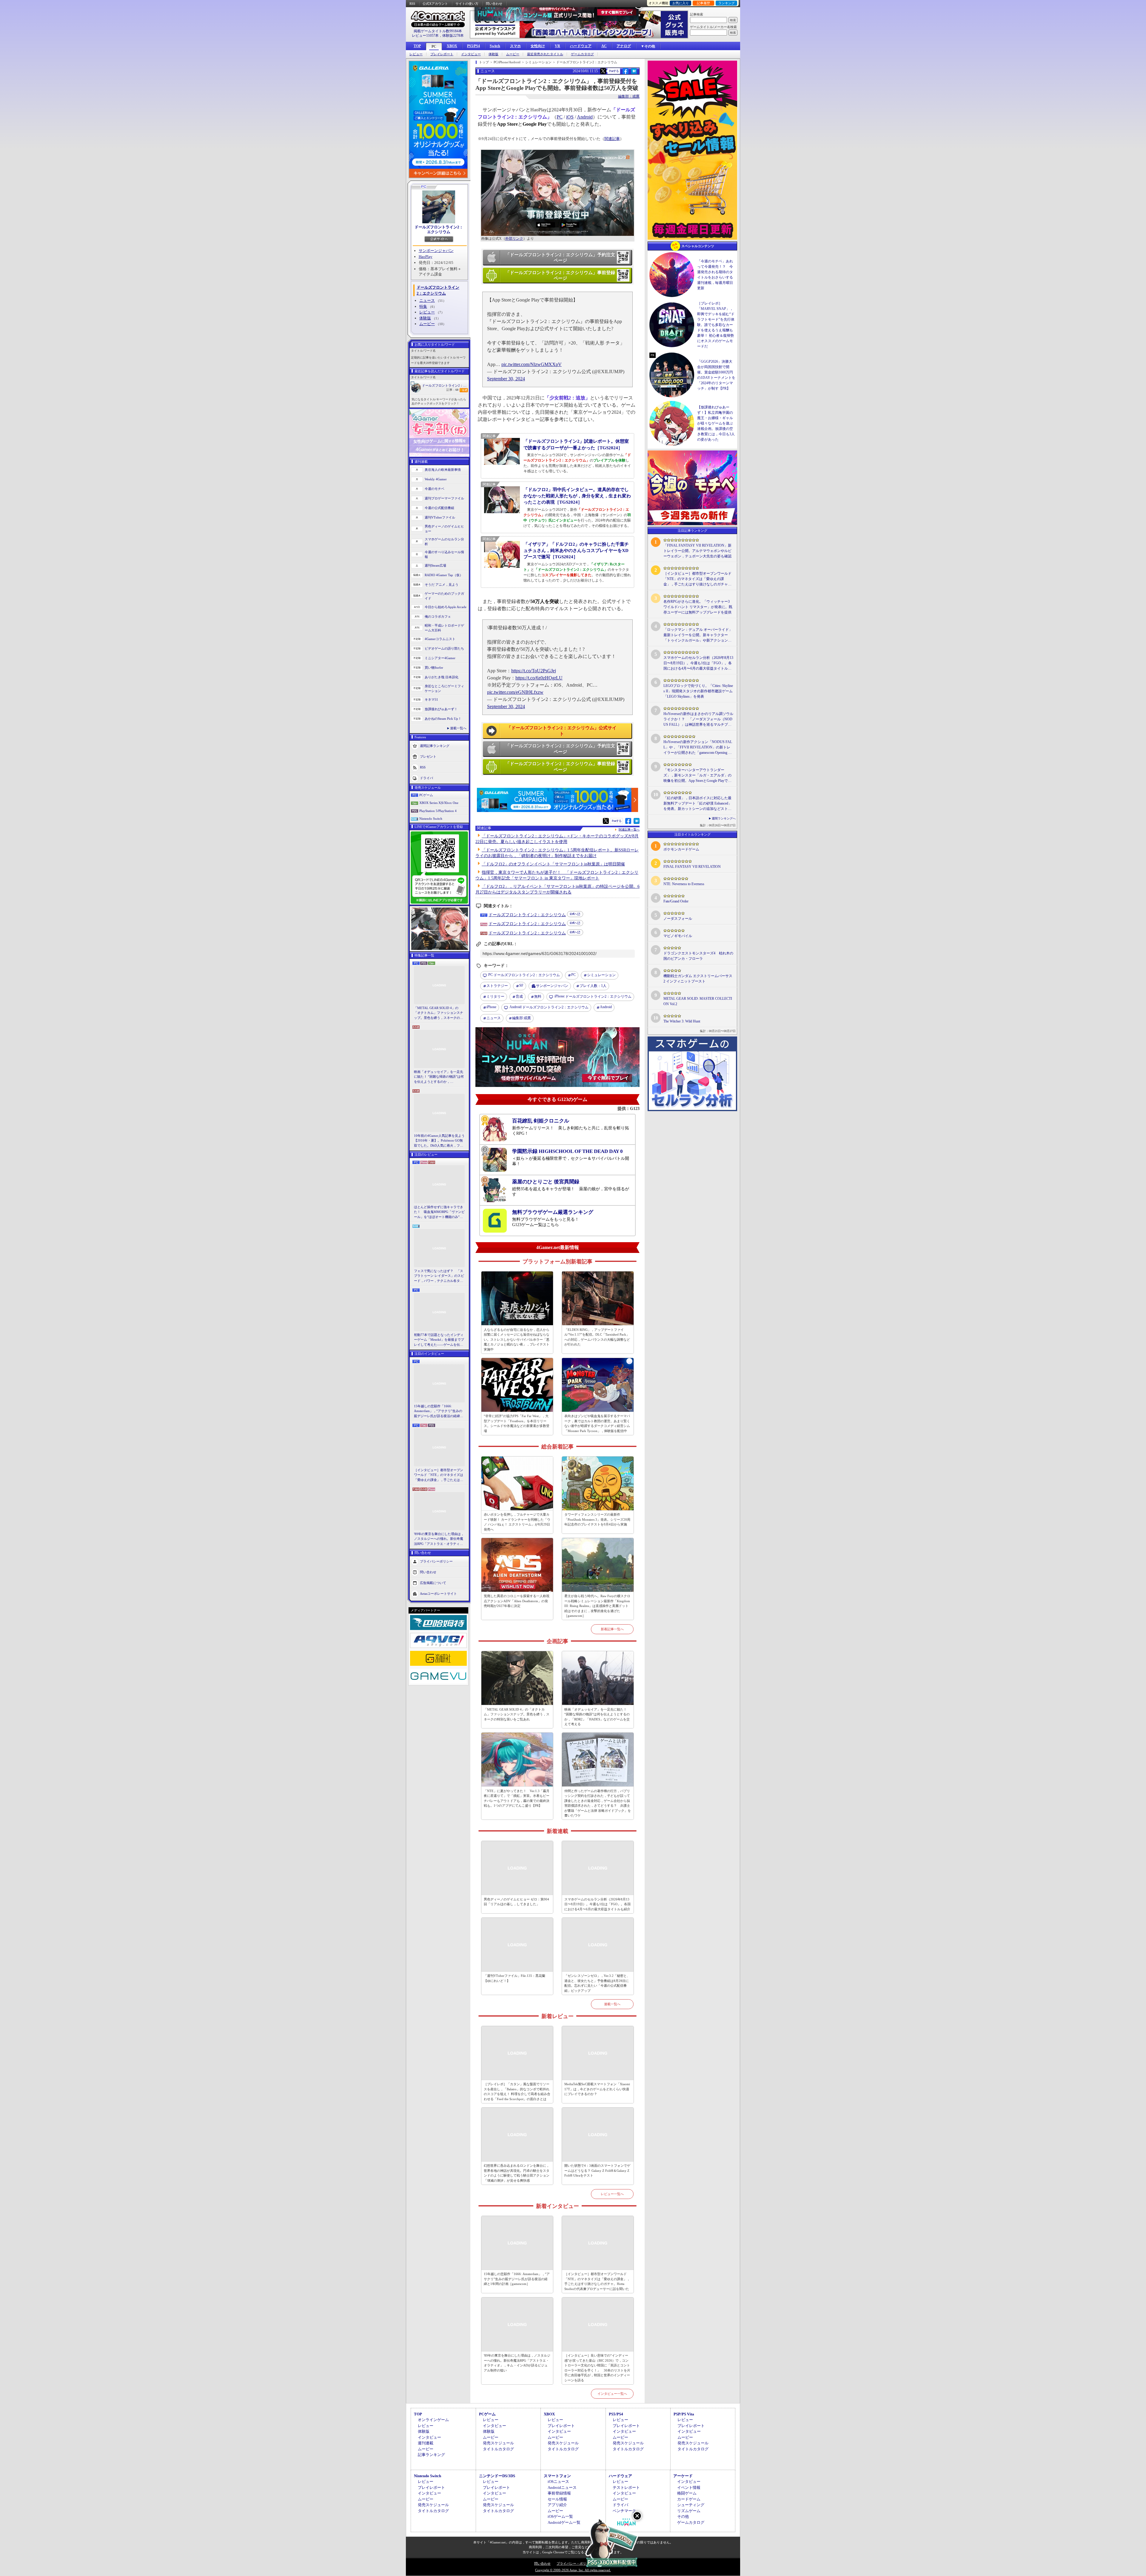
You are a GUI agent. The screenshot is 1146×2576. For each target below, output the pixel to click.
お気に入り (681, 3)
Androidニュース (562, 2487)
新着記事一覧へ (612, 1629)
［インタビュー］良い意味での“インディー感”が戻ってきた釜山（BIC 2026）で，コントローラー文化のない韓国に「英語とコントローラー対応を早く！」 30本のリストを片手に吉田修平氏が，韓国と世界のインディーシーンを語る (597, 2368)
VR (557, 46)
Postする (614, 71)
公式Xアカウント (435, 4)
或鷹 (522, 1018)
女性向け (538, 46)
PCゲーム (426, 795)
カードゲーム (689, 2499)
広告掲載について (433, 1583)
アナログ (624, 46)
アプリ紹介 (557, 2505)
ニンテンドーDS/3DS (497, 2476)
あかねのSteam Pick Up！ (443, 719)
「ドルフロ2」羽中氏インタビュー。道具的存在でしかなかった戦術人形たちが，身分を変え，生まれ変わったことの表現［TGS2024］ (577, 496)
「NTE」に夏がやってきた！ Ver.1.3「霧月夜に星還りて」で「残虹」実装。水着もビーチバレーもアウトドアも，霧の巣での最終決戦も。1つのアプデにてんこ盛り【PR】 (517, 1798)
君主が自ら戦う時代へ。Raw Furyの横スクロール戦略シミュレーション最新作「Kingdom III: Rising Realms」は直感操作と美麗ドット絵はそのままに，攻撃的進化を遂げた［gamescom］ (597, 1606)
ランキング (727, 3)
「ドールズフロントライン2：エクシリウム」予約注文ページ (560, 258)
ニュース (427, 300)
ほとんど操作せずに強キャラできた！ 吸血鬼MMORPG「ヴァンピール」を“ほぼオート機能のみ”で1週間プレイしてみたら (439, 1212)
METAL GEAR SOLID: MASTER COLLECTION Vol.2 (698, 1001)
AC (604, 46)
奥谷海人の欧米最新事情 (443, 470)
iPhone (491, 1007)
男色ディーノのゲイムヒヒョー (444, 529)
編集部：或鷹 (629, 96)
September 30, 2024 (506, 379)
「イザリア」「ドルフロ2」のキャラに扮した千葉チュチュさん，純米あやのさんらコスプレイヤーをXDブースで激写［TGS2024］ (576, 550)
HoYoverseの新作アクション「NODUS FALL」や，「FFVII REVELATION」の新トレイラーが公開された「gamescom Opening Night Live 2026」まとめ (698, 748)
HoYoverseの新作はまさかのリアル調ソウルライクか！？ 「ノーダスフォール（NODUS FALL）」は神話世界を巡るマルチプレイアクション (698, 719)
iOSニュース (558, 2482)
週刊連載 (426, 2443)
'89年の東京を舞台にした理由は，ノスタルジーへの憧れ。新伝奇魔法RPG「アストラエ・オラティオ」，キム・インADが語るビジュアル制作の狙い (439, 1539)
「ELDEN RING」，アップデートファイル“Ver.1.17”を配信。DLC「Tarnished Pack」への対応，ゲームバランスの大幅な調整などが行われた (597, 1337)
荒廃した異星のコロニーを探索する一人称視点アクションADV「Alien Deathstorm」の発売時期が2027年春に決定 (517, 1601)
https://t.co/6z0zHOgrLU (539, 678)
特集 (423, 306)
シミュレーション (601, 975)
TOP (417, 46)
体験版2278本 (453, 36)
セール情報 (557, 2499)
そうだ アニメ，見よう (442, 585)
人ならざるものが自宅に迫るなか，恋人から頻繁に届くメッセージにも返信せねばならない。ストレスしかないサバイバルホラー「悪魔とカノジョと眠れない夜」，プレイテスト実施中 (517, 1339)
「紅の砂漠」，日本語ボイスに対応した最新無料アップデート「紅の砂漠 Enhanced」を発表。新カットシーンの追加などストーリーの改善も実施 (698, 804)
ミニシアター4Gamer (440, 658)
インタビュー (471, 54)
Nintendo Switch (431, 819)
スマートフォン (557, 2476)
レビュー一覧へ (612, 2194)
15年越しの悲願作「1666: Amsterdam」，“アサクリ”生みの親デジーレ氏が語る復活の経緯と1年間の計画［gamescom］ (439, 1411)
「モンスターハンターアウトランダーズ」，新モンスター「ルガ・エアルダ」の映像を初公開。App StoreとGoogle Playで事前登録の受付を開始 (697, 776)
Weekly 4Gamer (436, 479)
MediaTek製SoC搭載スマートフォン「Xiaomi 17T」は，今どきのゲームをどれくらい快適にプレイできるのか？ (597, 2089)
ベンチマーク (624, 2511)
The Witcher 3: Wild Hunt (682, 1021)
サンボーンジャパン (436, 251)
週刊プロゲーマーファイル (444, 498)
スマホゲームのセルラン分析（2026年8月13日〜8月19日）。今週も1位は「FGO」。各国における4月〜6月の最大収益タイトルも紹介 (597, 1904)
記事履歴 (703, 3)
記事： (452, 390)
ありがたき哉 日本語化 (442, 677)
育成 (519, 996)
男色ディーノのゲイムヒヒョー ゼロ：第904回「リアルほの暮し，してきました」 (516, 1902)
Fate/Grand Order (676, 901)
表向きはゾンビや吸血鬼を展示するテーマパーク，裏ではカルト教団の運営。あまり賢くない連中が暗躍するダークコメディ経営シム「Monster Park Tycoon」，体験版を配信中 (597, 1423)
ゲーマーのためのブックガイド (444, 596)
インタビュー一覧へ (612, 2394)
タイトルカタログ (498, 2449)
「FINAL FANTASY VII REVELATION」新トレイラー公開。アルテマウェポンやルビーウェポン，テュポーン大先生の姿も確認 (697, 551)
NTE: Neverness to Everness (684, 884)
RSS (412, 4)
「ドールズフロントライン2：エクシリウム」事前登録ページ (560, 276)
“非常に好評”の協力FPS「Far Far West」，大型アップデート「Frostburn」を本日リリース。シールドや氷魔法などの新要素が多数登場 (517, 1423)
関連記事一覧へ (629, 830)
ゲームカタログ (582, 54)
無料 (538, 996)
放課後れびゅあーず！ (441, 709)
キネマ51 (431, 699)
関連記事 (612, 139)
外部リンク (514, 239)
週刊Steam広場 (435, 565)
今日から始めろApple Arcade (446, 607)
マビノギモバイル (678, 936)
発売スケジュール (498, 2443)
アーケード (683, 2476)
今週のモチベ (435, 489)
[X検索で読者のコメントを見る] (603, 71)
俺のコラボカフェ (438, 616)
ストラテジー (497, 986)
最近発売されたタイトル (545, 54)
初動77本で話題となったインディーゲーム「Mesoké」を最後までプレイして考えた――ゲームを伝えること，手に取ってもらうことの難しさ (439, 1340)
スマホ (515, 46)
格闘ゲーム (687, 2493)
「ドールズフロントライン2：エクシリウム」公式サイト (562, 731)
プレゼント (428, 756)
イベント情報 (689, 2487)
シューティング (691, 2505)
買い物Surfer (434, 668)
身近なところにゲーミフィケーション (444, 689)
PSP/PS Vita (684, 2414)
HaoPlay (426, 257)
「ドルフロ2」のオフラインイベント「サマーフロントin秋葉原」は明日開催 (553, 864)
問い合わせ (494, 4)
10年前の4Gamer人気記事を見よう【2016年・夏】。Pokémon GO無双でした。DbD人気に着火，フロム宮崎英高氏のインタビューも (439, 1141)
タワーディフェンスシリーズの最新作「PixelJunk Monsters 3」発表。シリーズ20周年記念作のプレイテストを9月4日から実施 (597, 1519)
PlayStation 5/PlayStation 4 (438, 811)
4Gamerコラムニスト (440, 639)
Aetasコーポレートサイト (438, 1594)
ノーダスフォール (678, 919)
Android (585, 117)
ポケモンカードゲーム (681, 849)
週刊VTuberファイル (440, 517)
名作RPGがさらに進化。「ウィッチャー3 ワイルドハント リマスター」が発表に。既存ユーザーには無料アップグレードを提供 (698, 607)
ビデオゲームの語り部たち (444, 648)
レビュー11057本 (425, 36)
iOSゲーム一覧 (560, 2516)
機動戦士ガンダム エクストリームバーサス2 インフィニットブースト (698, 979)
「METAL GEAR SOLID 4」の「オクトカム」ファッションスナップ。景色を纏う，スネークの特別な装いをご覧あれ (439, 1013)
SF (521, 985)
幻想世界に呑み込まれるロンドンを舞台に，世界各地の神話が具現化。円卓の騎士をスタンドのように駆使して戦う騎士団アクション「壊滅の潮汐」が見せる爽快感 (517, 2173)
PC (434, 47)
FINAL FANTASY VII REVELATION (692, 867)
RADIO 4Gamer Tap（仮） (444, 575)
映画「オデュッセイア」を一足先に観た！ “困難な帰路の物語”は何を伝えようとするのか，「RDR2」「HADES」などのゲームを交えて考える (439, 1077)
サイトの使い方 (467, 4)
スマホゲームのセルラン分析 (444, 542)
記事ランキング (431, 2455)
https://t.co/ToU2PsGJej (534, 671)
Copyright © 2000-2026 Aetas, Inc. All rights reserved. (573, 2570)
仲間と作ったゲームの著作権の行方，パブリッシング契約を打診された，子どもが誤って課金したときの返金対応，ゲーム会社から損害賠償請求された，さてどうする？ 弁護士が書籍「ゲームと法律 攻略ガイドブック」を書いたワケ (598, 1803)
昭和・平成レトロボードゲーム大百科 (444, 628)
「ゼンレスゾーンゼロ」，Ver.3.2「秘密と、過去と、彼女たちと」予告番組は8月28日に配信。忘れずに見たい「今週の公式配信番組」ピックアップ (597, 1983)
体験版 (493, 54)
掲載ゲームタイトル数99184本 (438, 31)
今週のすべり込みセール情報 (444, 555)
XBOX (452, 46)
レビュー (416, 54)
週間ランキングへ (724, 818)
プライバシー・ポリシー (575, 2563)
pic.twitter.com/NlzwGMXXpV (532, 364)
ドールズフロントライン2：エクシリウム (439, 229)
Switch (495, 46)
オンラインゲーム (433, 2420)
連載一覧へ (458, 728)
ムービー (513, 54)
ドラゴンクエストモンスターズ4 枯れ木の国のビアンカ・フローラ (698, 956)
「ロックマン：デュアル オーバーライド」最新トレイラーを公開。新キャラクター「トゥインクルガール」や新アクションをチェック (698, 635)
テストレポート (626, 2487)
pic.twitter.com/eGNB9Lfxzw (515, 692)
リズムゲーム (689, 2511)
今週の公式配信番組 (439, 508)
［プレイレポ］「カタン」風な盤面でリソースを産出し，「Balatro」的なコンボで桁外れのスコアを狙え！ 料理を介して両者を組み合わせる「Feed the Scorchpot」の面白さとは (517, 2091)
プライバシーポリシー (436, 1561)
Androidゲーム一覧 (564, 2522)
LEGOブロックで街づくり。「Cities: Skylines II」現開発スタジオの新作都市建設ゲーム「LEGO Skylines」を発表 (698, 691)
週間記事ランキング (435, 745)
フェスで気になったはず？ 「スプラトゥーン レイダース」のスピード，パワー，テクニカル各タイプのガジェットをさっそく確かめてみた (439, 1276)
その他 (683, 2516)
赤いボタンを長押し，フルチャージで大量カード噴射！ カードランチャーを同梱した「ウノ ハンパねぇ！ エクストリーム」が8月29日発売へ (517, 1522)
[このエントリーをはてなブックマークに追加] (634, 73)
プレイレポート (442, 54)
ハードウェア (581, 46)
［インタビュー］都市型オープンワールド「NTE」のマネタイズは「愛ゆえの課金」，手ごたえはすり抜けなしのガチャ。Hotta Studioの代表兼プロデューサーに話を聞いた (439, 1475)
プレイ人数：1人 (593, 986)
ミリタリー (495, 996)
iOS (570, 117)
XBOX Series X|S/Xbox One (439, 803)
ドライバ (426, 778)
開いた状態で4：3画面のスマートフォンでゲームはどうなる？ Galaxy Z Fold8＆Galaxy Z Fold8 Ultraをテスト (597, 2170)
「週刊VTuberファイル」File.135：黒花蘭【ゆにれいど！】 (515, 1978)
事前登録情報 (559, 2493)
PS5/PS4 (473, 46)
